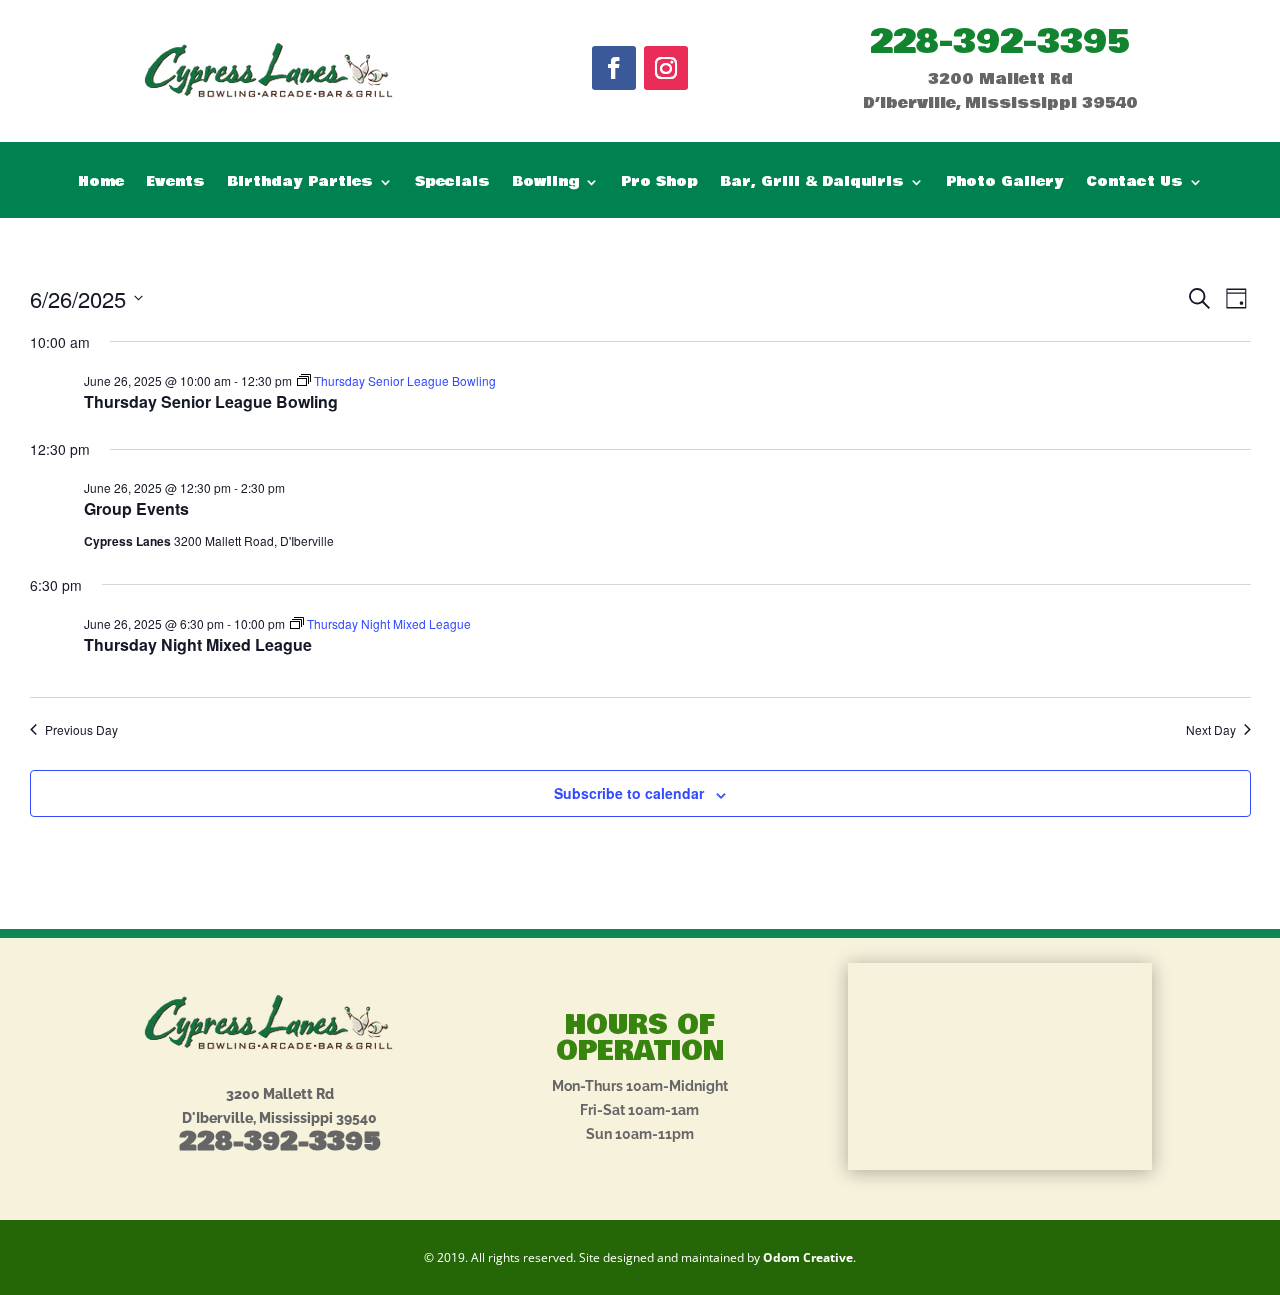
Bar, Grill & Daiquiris (812, 183)
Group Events (136, 508)
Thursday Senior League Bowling (211, 401)
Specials (452, 183)
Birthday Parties (300, 183)
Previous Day (81, 730)
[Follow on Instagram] (666, 68)
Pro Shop (659, 183)
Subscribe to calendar (629, 793)
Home (101, 183)
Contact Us (1134, 183)
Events (175, 183)
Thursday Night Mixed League (198, 644)
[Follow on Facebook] (614, 68)
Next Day (1211, 730)
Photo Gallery (1005, 183)
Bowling (545, 183)
